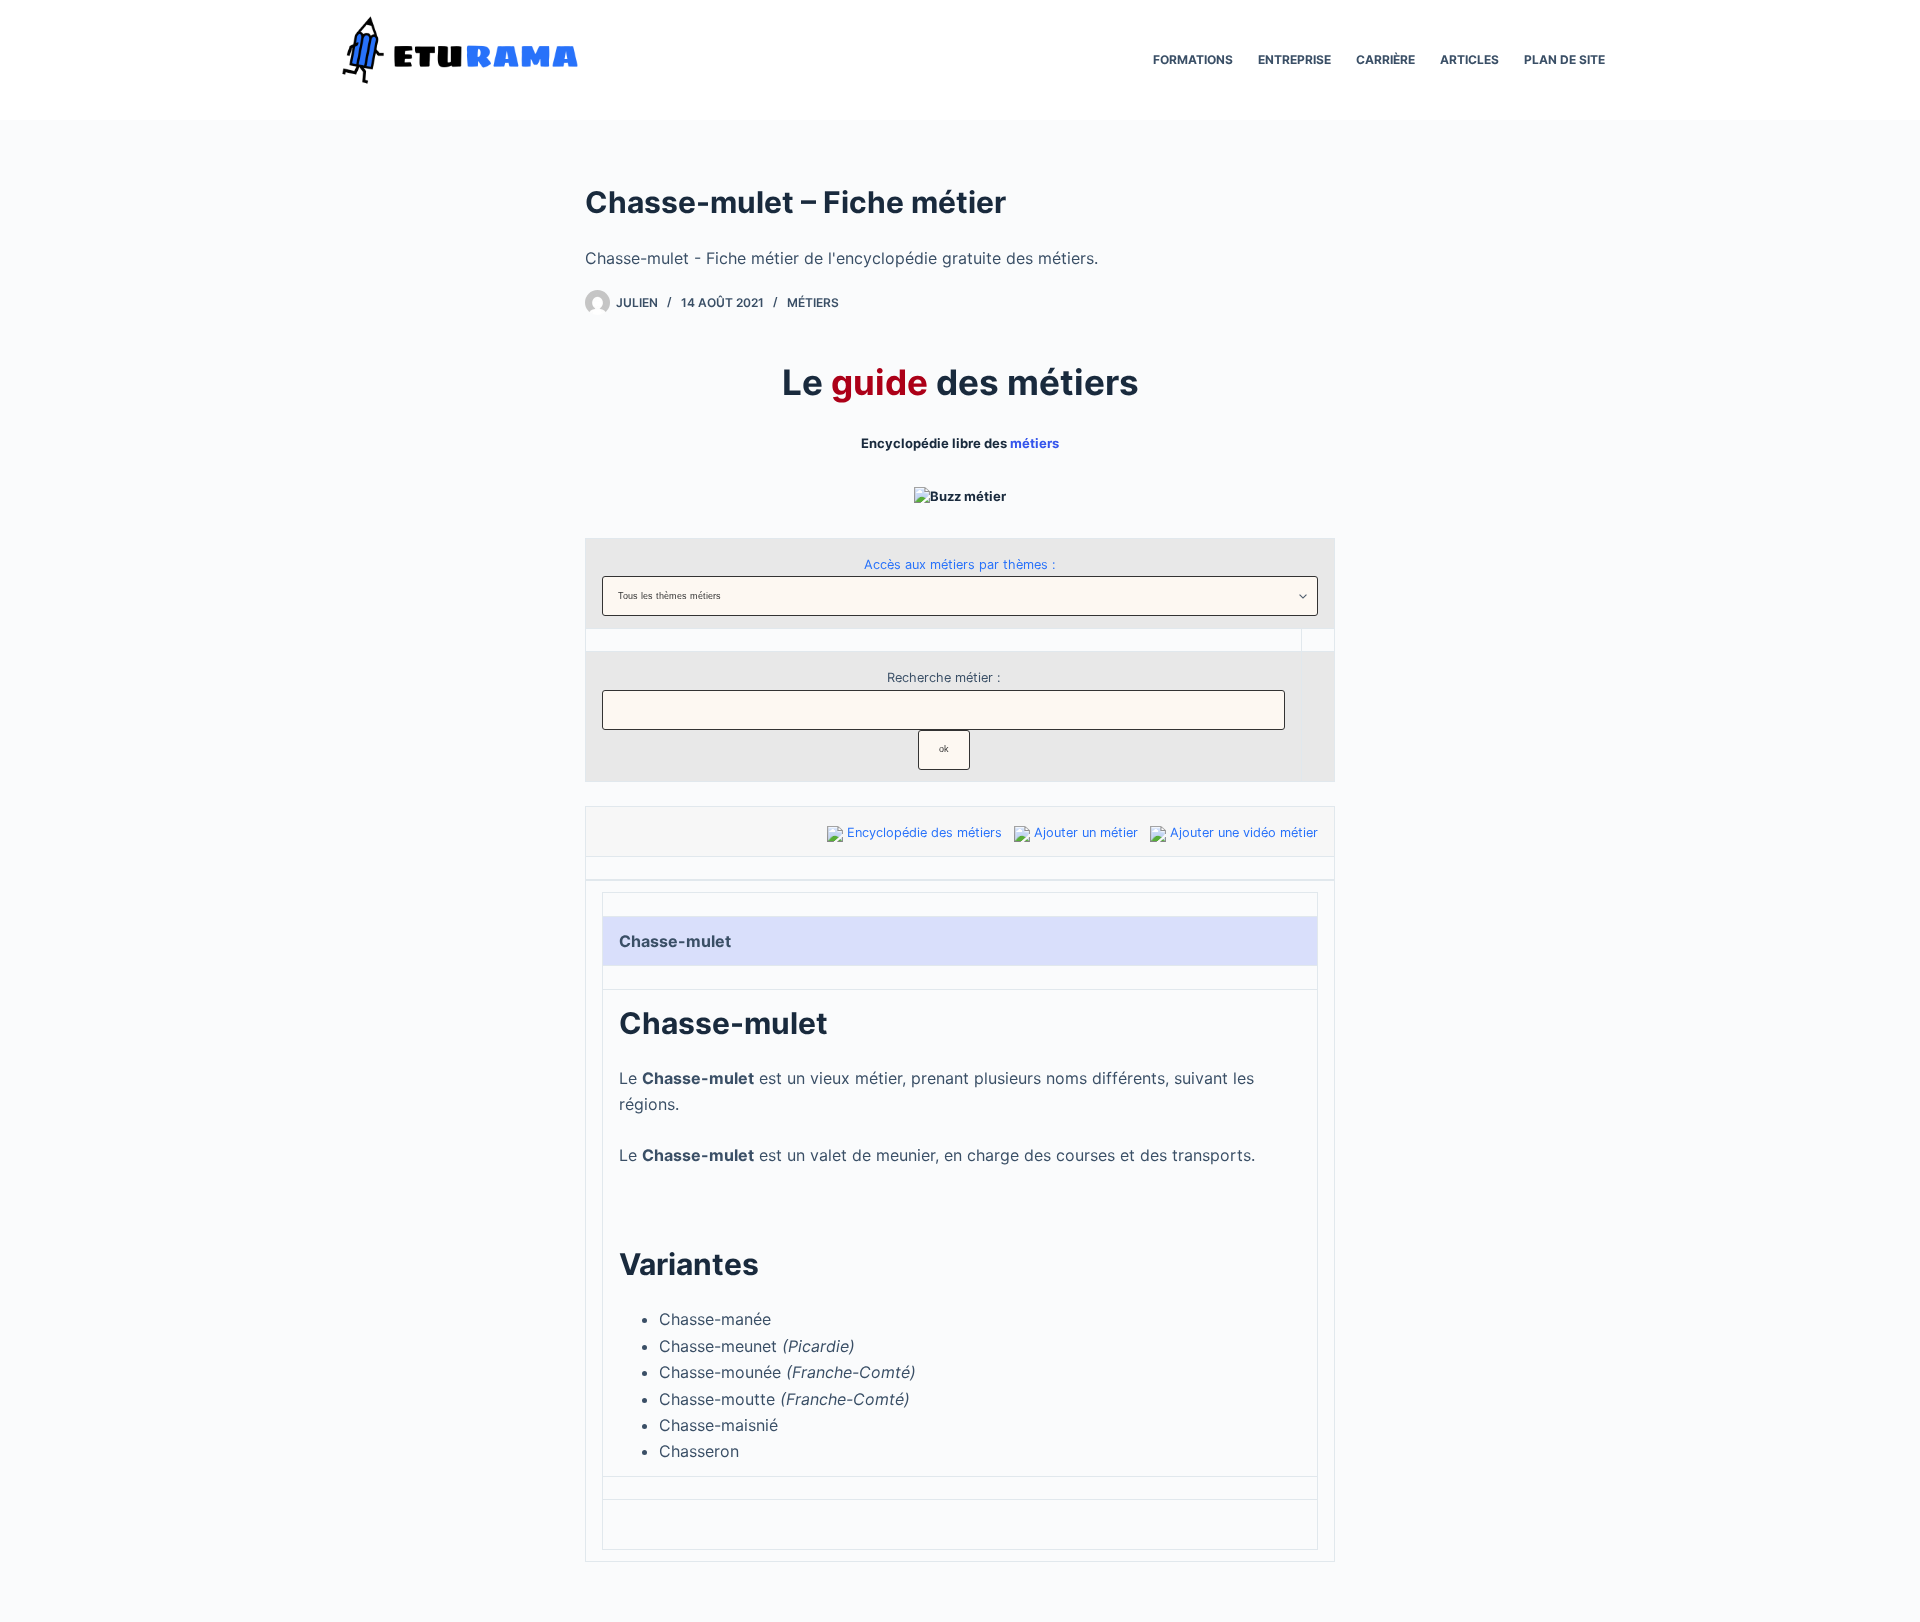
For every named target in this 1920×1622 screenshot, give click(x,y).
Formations (1193, 59)
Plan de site (1564, 59)
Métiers (813, 302)
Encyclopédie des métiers (924, 832)
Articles (1469, 59)
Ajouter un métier (1086, 832)
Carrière (1385, 59)
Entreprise (1294, 59)
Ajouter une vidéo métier (1244, 832)
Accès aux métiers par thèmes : (960, 564)
